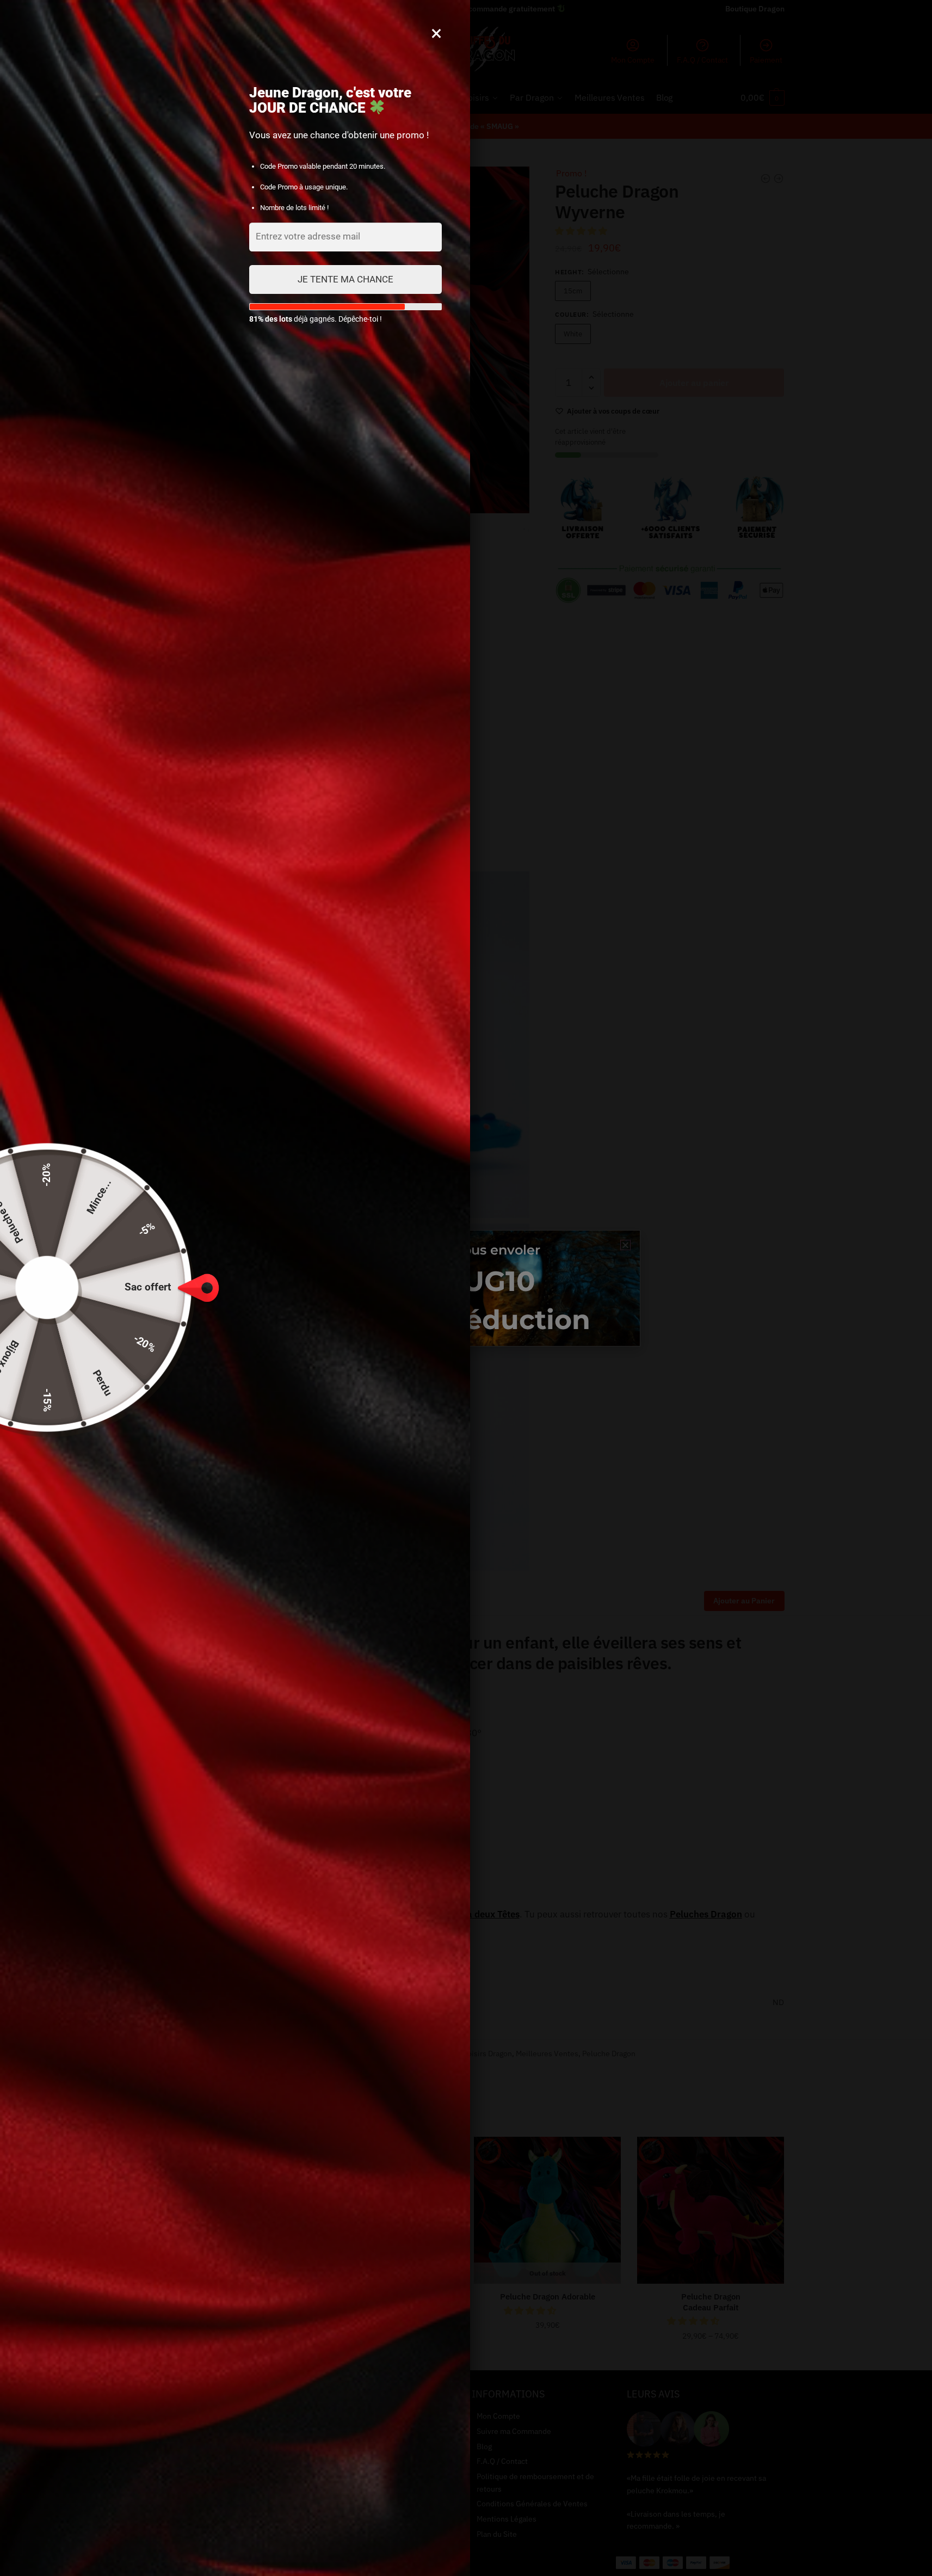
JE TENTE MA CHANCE (345, 279)
